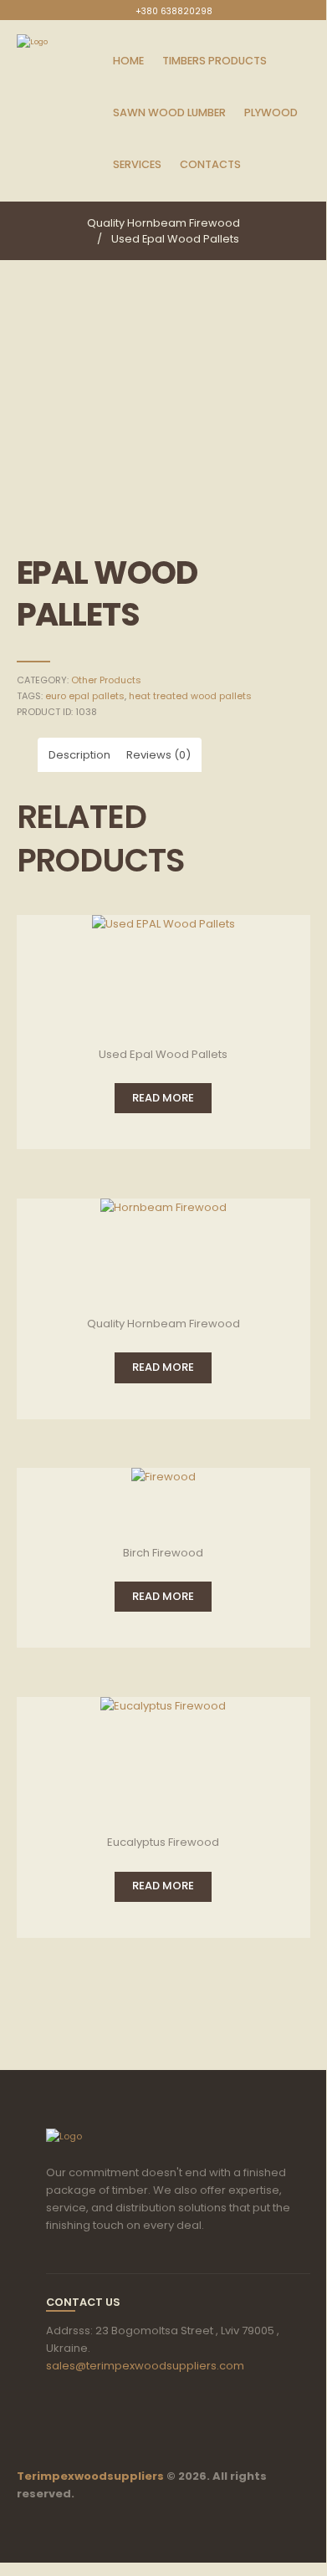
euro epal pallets (85, 696)
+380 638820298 (174, 11)
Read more (163, 1098)
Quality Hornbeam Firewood (163, 223)
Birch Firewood (163, 1553)
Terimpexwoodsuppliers (92, 2476)
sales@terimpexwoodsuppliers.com (145, 2366)
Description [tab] (79, 755)
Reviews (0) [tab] (158, 755)
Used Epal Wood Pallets (175, 239)
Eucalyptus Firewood (163, 1842)
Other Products (106, 680)
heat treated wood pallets (190, 696)
